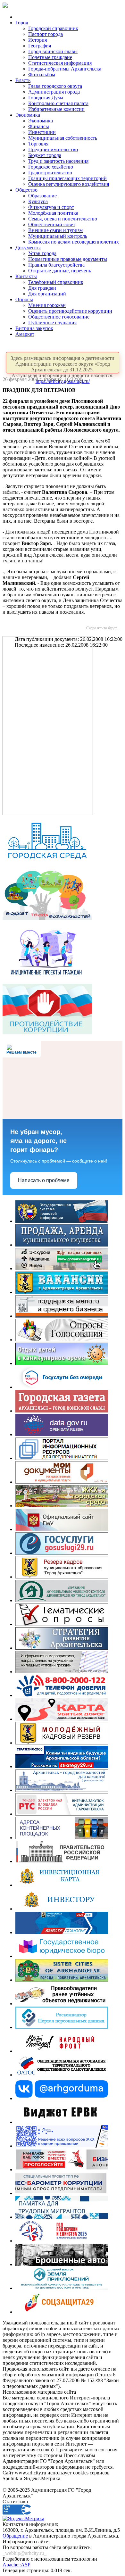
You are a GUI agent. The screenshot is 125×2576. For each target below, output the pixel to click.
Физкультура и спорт (51, 207)
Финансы (39, 126)
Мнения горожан (47, 305)
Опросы (24, 299)
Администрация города (54, 92)
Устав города (42, 253)
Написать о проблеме (44, 1180)
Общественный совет (52, 224)
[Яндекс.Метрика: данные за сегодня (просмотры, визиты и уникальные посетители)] (23, 2519)
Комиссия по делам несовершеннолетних (74, 242)
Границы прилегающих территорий (67, 178)
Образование (42, 196)
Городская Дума (46, 98)
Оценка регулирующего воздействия (69, 184)
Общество (26, 190)
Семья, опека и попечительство (63, 219)
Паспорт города (46, 34)
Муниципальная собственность (63, 138)
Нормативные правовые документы (68, 259)
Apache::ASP (17, 2565)
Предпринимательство (53, 149)
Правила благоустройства (56, 265)
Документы (28, 248)
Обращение (15, 2536)
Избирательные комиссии (56, 109)
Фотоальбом (42, 75)
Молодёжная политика (53, 213)
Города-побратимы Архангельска (65, 69)
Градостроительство (50, 173)
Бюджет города (45, 155)
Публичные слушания (52, 323)
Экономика (28, 115)
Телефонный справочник (56, 282)
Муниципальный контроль (58, 236)
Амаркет (25, 334)
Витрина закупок (34, 328)
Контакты (26, 276)
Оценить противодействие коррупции (70, 311)
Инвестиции (42, 132)
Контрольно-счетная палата (58, 103)
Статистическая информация (60, 63)
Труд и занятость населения (58, 161)
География (40, 46)
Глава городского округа (55, 86)
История (37, 40)
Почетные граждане (50, 57)
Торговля (38, 144)
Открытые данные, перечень (60, 271)
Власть (23, 80)
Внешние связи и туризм (55, 230)
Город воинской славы (53, 51)
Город (22, 23)
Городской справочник (53, 28)
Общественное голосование (59, 317)
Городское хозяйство (51, 167)
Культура (38, 201)
